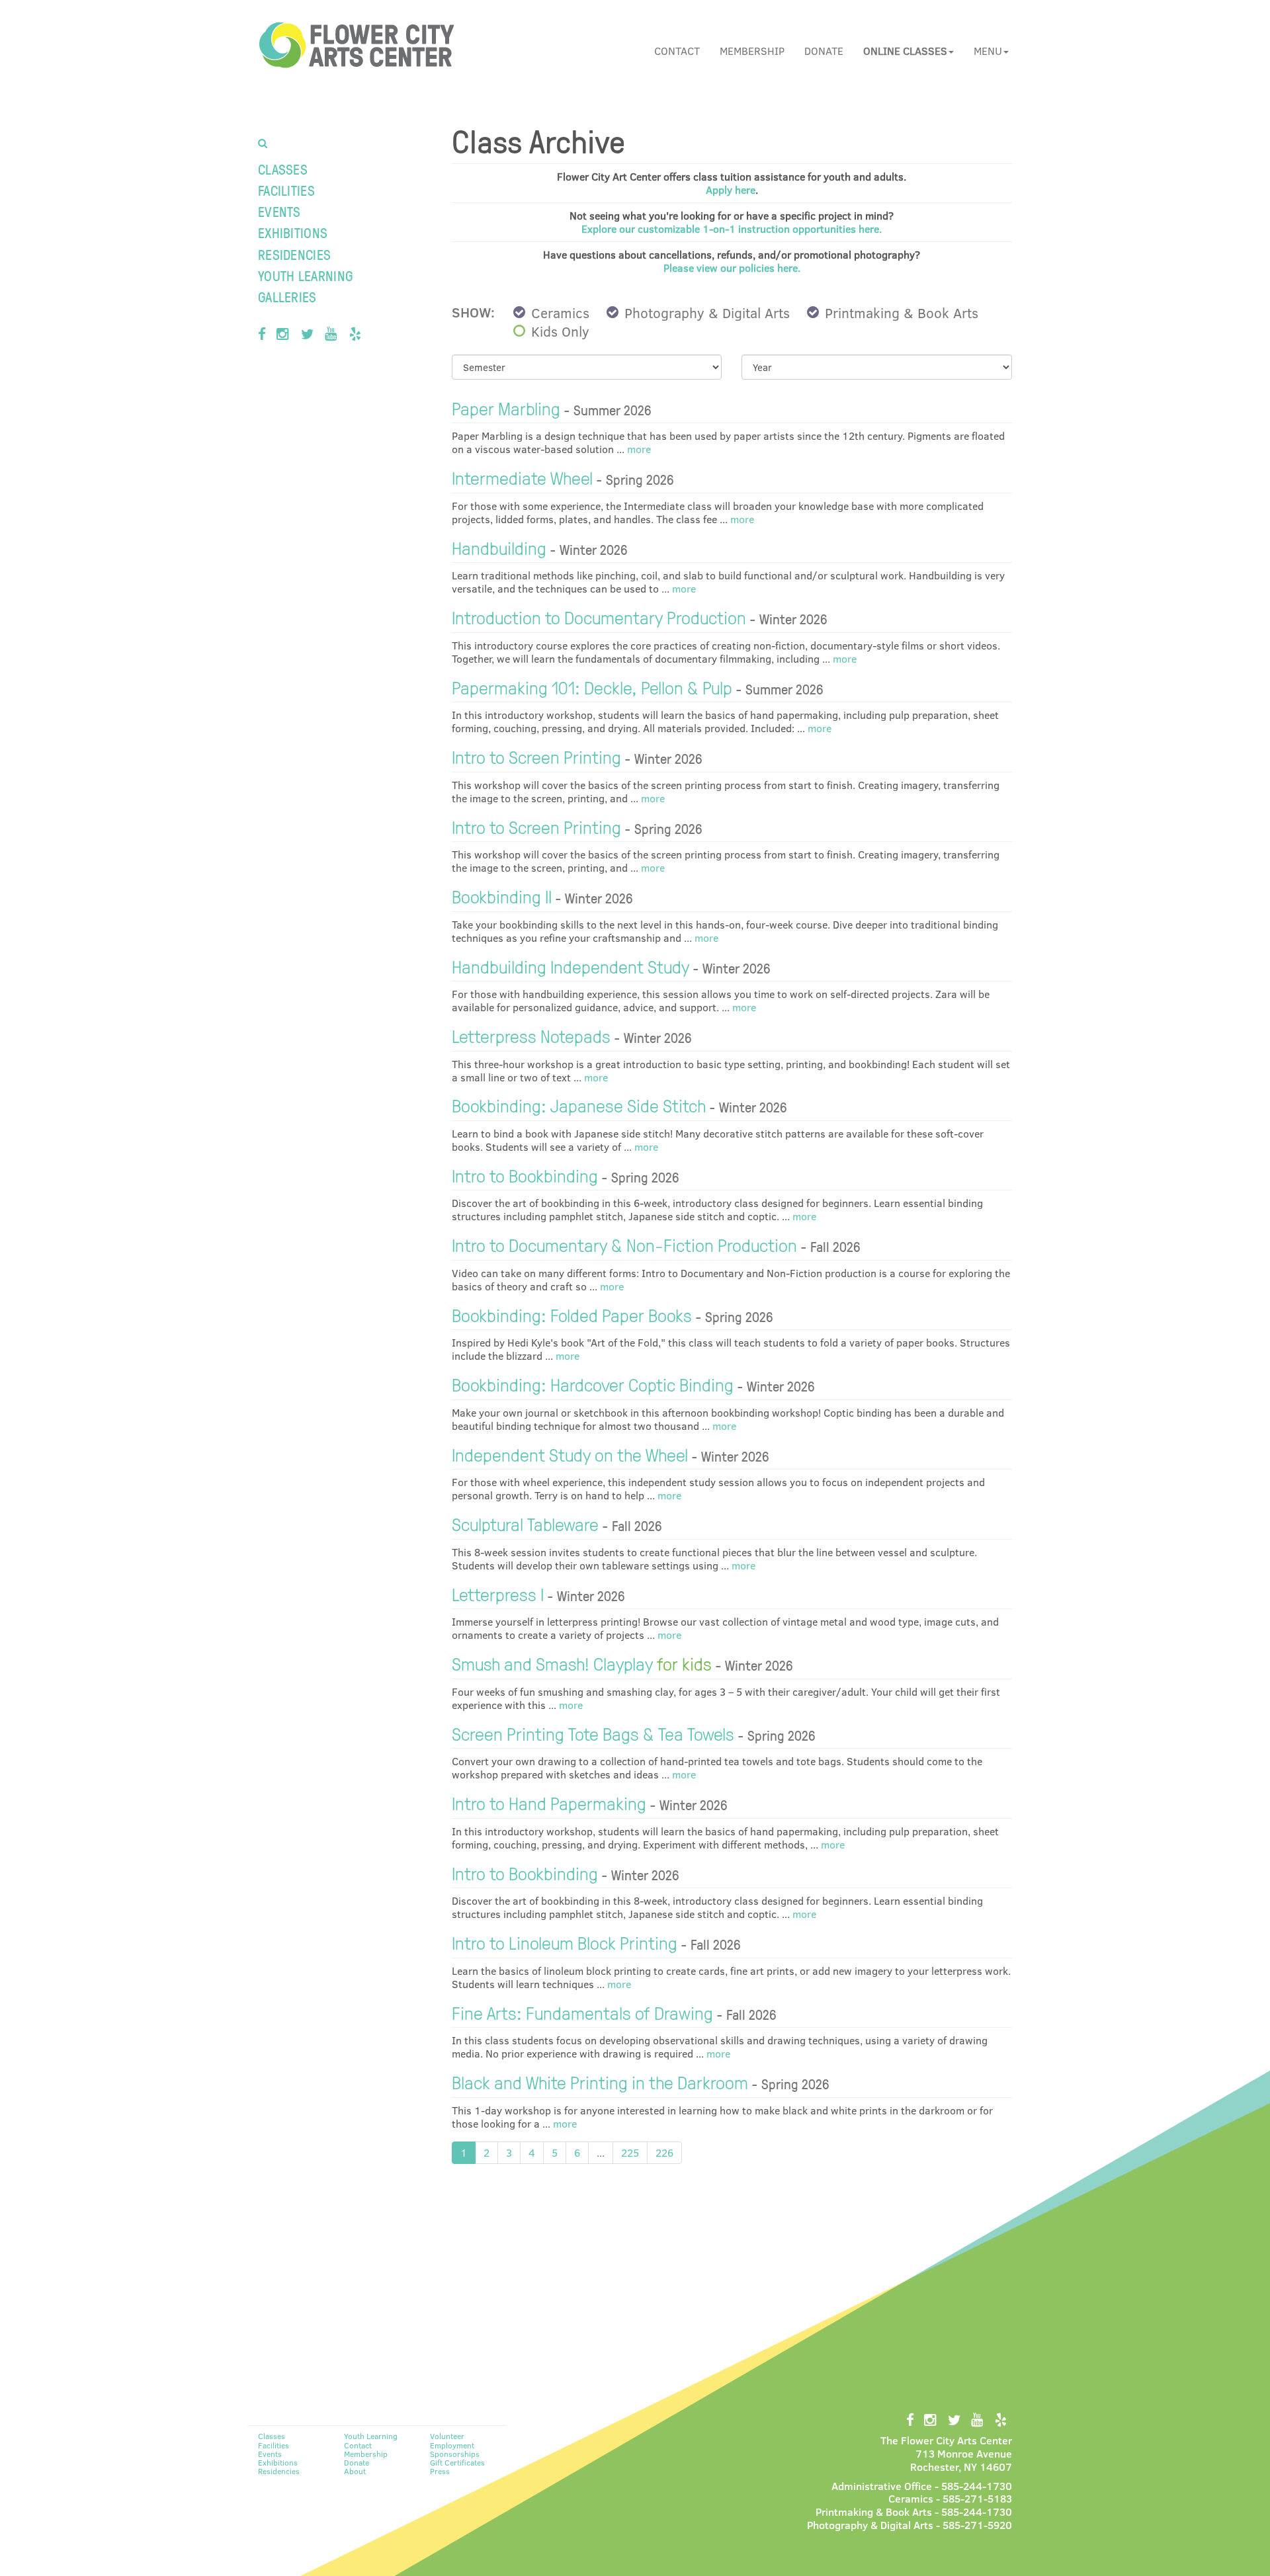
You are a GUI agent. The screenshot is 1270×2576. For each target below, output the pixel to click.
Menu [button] (988, 51)
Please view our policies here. (732, 268)
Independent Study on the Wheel (570, 1454)
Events (279, 211)
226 (664, 2152)
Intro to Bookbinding (525, 1175)
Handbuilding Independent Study (571, 966)
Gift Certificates (457, 2462)
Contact (677, 51)
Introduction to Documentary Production (599, 617)
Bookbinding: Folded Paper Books (572, 1314)
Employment (452, 2445)
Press (440, 2471)
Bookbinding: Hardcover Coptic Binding (593, 1384)
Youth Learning (305, 275)
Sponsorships (455, 2454)
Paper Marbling (506, 408)
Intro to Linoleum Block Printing (565, 1942)
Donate (824, 51)
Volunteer (447, 2436)
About (355, 2471)
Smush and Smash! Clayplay (582, 1663)
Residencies (294, 254)
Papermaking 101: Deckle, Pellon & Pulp (592, 687)
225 (630, 2152)
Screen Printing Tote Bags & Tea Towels (593, 1733)
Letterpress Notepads (531, 1035)
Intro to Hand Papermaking (549, 1803)
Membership (752, 51)
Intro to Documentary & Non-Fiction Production (624, 1244)
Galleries (287, 297)
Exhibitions (293, 232)
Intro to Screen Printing (536, 756)
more (638, 449)
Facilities (286, 190)
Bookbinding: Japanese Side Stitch (579, 1105)
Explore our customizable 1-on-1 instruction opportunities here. (732, 229)
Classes (283, 169)
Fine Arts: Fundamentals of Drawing (582, 2012)
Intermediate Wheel (522, 477)
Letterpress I (498, 1594)
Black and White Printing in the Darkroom (600, 2082)
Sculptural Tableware (525, 1523)
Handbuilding (499, 547)
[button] (909, 51)
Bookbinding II (502, 896)
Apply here (731, 189)
